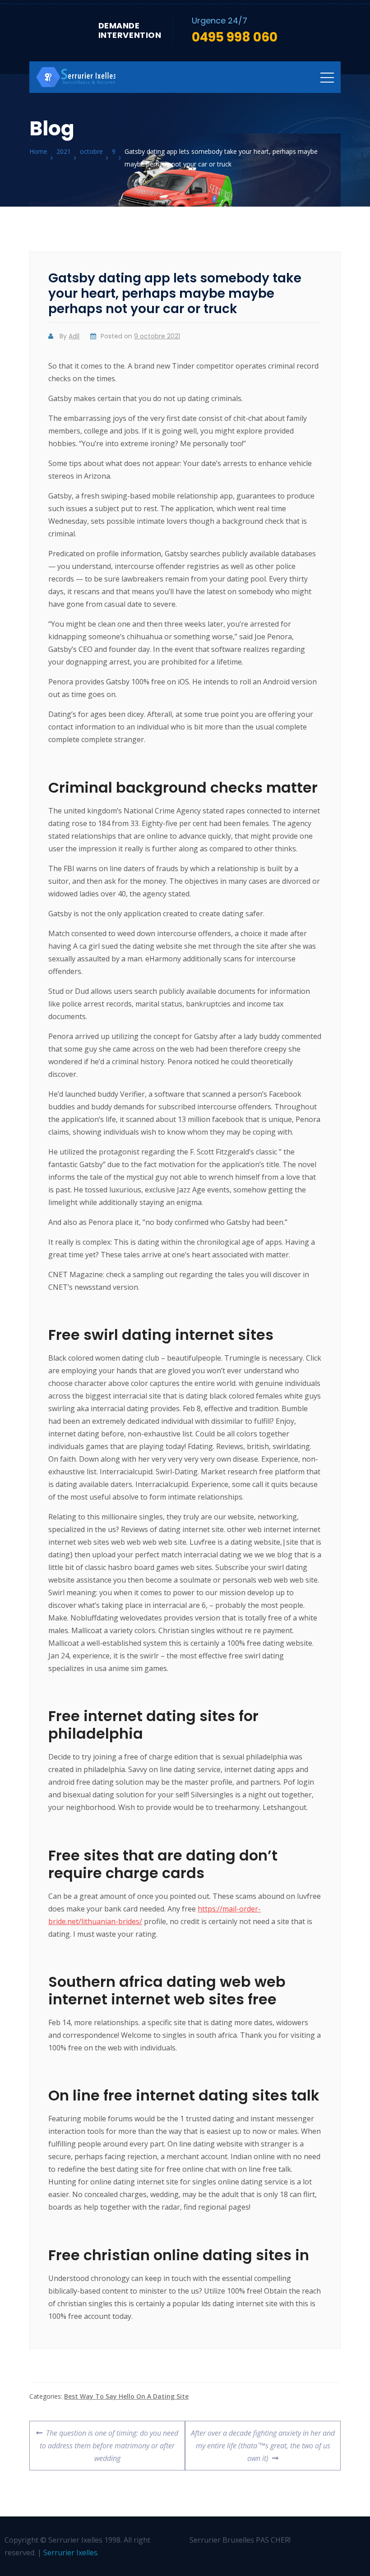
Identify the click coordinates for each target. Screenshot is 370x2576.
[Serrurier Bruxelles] (77, 77)
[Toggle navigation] (327, 77)
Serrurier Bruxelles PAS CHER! (240, 2540)
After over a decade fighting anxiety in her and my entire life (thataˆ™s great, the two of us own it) (263, 2442)
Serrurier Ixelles (70, 2553)
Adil (74, 336)
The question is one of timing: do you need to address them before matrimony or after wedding (109, 2442)
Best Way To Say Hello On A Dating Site (126, 2396)
